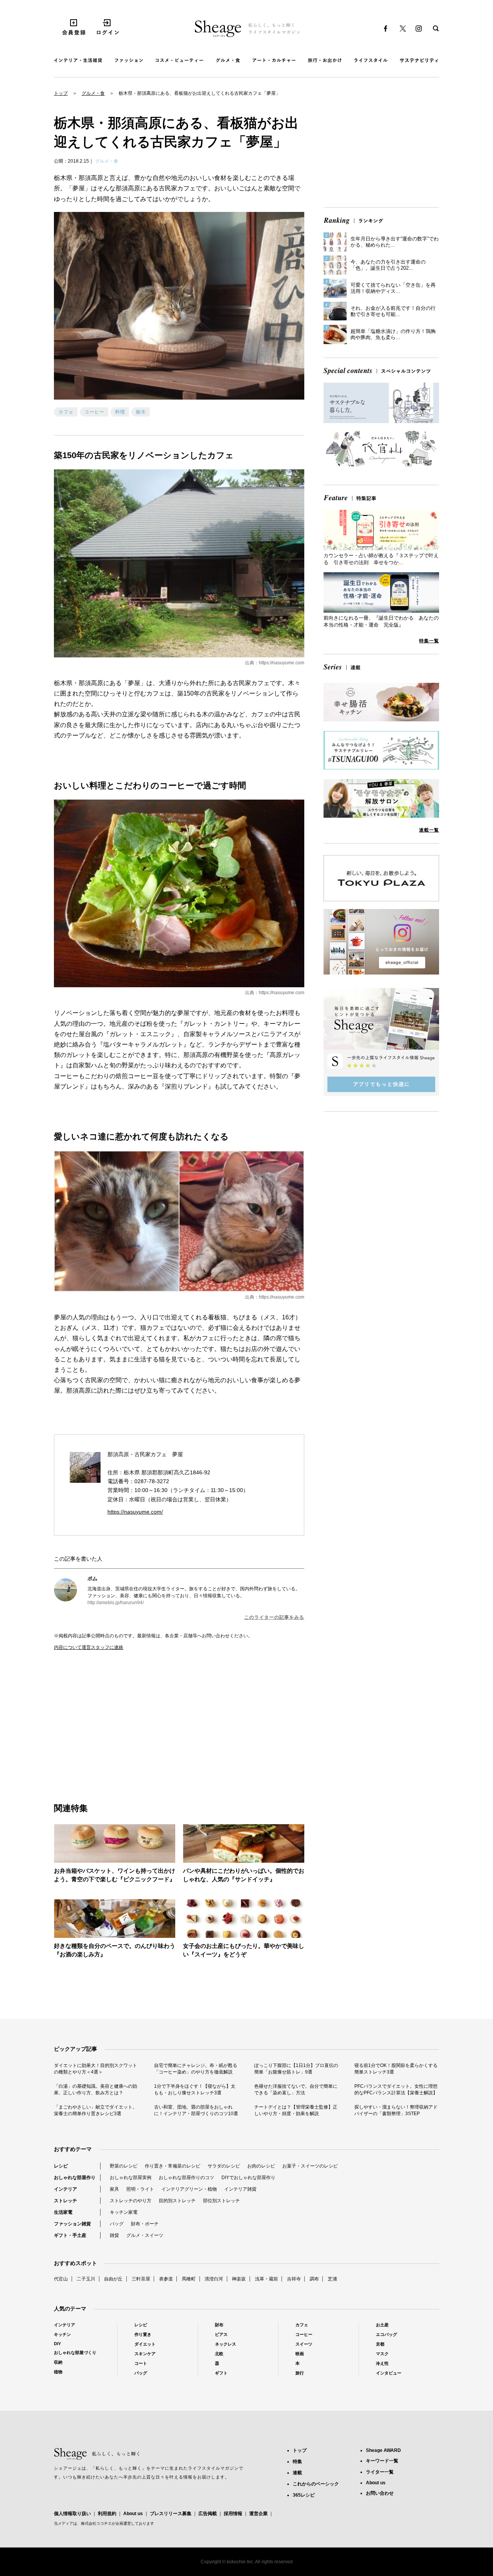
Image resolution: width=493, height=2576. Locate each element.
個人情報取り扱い (72, 2514)
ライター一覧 (380, 2472)
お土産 (382, 2325)
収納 (58, 2362)
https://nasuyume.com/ (135, 1512)
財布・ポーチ (145, 2224)
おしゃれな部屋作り (75, 2178)
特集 (297, 2462)
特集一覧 (429, 641)
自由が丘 (113, 2279)
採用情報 (233, 2514)
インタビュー (389, 2373)
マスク (382, 2354)
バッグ (117, 2224)
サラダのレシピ (224, 2166)
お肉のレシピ (261, 2166)
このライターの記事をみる (274, 1617)
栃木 (141, 412)
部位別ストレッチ (221, 2201)
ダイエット (145, 2344)
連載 (297, 2473)
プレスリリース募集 (171, 2514)
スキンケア (145, 2354)
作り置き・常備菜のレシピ (173, 2166)
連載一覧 (429, 830)
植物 (58, 2372)
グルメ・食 (93, 93)
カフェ (66, 412)
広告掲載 (208, 2514)
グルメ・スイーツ (145, 2235)
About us (133, 2514)
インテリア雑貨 (240, 2189)
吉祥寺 (294, 2279)
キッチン (62, 2334)
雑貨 (114, 2235)
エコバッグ (387, 2334)
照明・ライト (140, 2189)
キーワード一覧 (382, 2461)
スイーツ (304, 2344)
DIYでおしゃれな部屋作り (248, 2178)
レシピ (61, 2166)
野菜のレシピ (124, 2166)
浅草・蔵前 (267, 2279)
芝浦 (332, 2279)
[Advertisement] (117, 1718)
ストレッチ (65, 2201)
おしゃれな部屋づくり (75, 2353)
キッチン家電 (124, 2212)
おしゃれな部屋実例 (131, 2178)
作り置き (143, 2334)
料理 (120, 412)
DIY (57, 2344)
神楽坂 (239, 2279)
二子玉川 (86, 2279)
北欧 (219, 2354)
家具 (114, 2189)
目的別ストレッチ (177, 2201)
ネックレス (226, 2344)
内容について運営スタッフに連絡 (89, 1647)
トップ (61, 93)
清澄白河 (214, 2279)
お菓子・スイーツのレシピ (310, 2166)
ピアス (221, 2334)
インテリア (65, 2189)
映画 (300, 2354)
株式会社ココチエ (96, 2523)
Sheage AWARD (383, 2450)
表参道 (166, 2279)
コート (141, 2363)
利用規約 (107, 2514)
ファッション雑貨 (72, 2224)
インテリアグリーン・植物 (189, 2189)
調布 (314, 2279)
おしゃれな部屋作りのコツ (186, 2178)
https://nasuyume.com (282, 663)
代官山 (61, 2279)
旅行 (300, 2373)
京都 (380, 2344)
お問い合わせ (380, 2493)
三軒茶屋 (141, 2279)
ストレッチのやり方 (131, 2201)
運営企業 (258, 2514)
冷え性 (382, 2363)
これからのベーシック (316, 2484)
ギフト (221, 2373)
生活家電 (63, 2212)
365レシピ (304, 2495)
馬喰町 (189, 2279)
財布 (219, 2325)
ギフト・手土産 (70, 2235)
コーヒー (94, 412)
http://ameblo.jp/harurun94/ (116, 1603)
